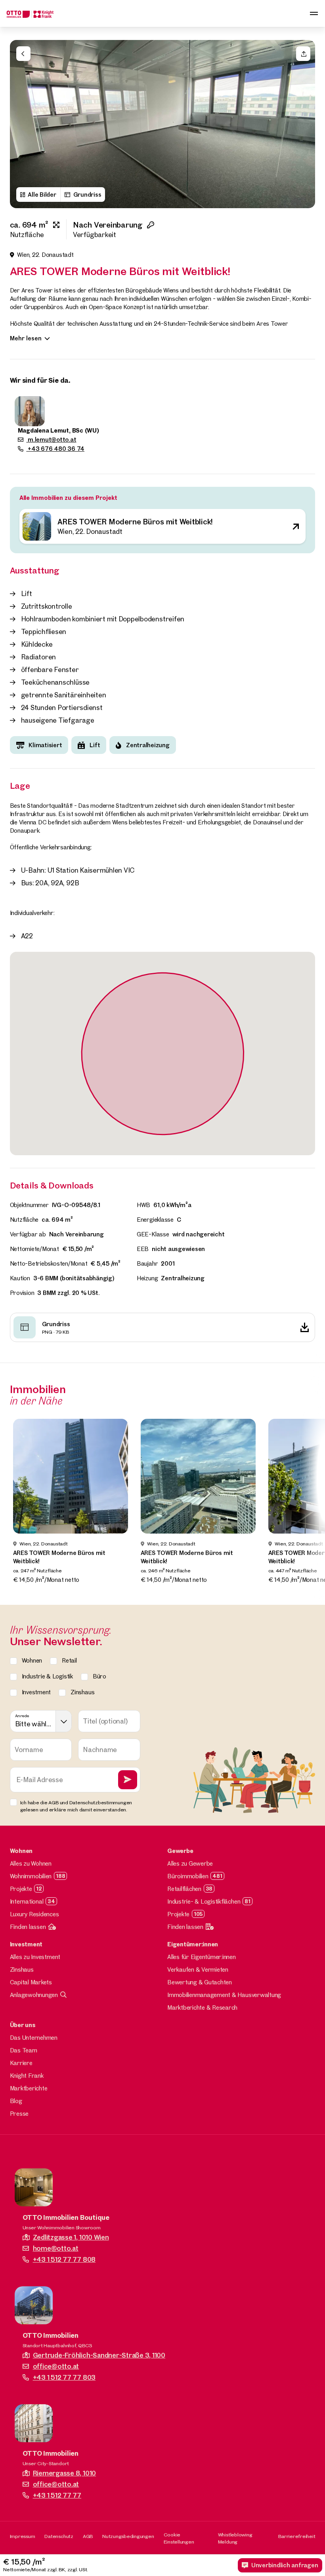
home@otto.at (56, 2248)
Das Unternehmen (34, 2038)
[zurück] (23, 54)
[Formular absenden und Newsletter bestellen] (128, 1780)
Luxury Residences (34, 1914)
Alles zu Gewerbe (190, 1863)
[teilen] (303, 54)
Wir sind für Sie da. (40, 380)
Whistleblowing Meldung (235, 2538)
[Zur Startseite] (30, 13)
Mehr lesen (26, 338)
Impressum (23, 2536)
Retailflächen (184, 1889)
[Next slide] (305, 124)
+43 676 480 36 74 (55, 449)
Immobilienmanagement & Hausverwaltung (224, 1995)
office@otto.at (56, 2366)
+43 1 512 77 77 (57, 2495)
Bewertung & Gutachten (200, 1982)
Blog (16, 2101)
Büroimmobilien (188, 1876)
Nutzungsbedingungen (128, 2536)
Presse (19, 2114)
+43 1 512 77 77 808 (64, 2259)
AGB (88, 2536)
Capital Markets (31, 1982)
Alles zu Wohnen (31, 1863)
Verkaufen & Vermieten (198, 1969)
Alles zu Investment (35, 1957)
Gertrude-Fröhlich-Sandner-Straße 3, (99, 2355)
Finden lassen (28, 1927)
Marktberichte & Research (202, 2007)
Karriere (21, 2063)
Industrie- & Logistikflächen (204, 1901)
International (27, 1901)
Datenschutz (59, 2536)
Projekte (21, 1889)
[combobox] (41, 1721)
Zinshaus (22, 1969)
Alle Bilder (42, 195)
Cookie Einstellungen (179, 2538)
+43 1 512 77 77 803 (64, 2377)
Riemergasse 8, (64, 2473)
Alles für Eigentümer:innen (202, 1957)
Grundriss (87, 195)
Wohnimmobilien (31, 1876)
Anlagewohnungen (34, 1995)
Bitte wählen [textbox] (34, 1724)
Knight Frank (27, 2076)
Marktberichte (29, 2088)
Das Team (24, 2050)
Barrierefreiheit (297, 2536)
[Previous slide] (20, 124)
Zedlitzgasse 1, (71, 2237)
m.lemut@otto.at (51, 439)
